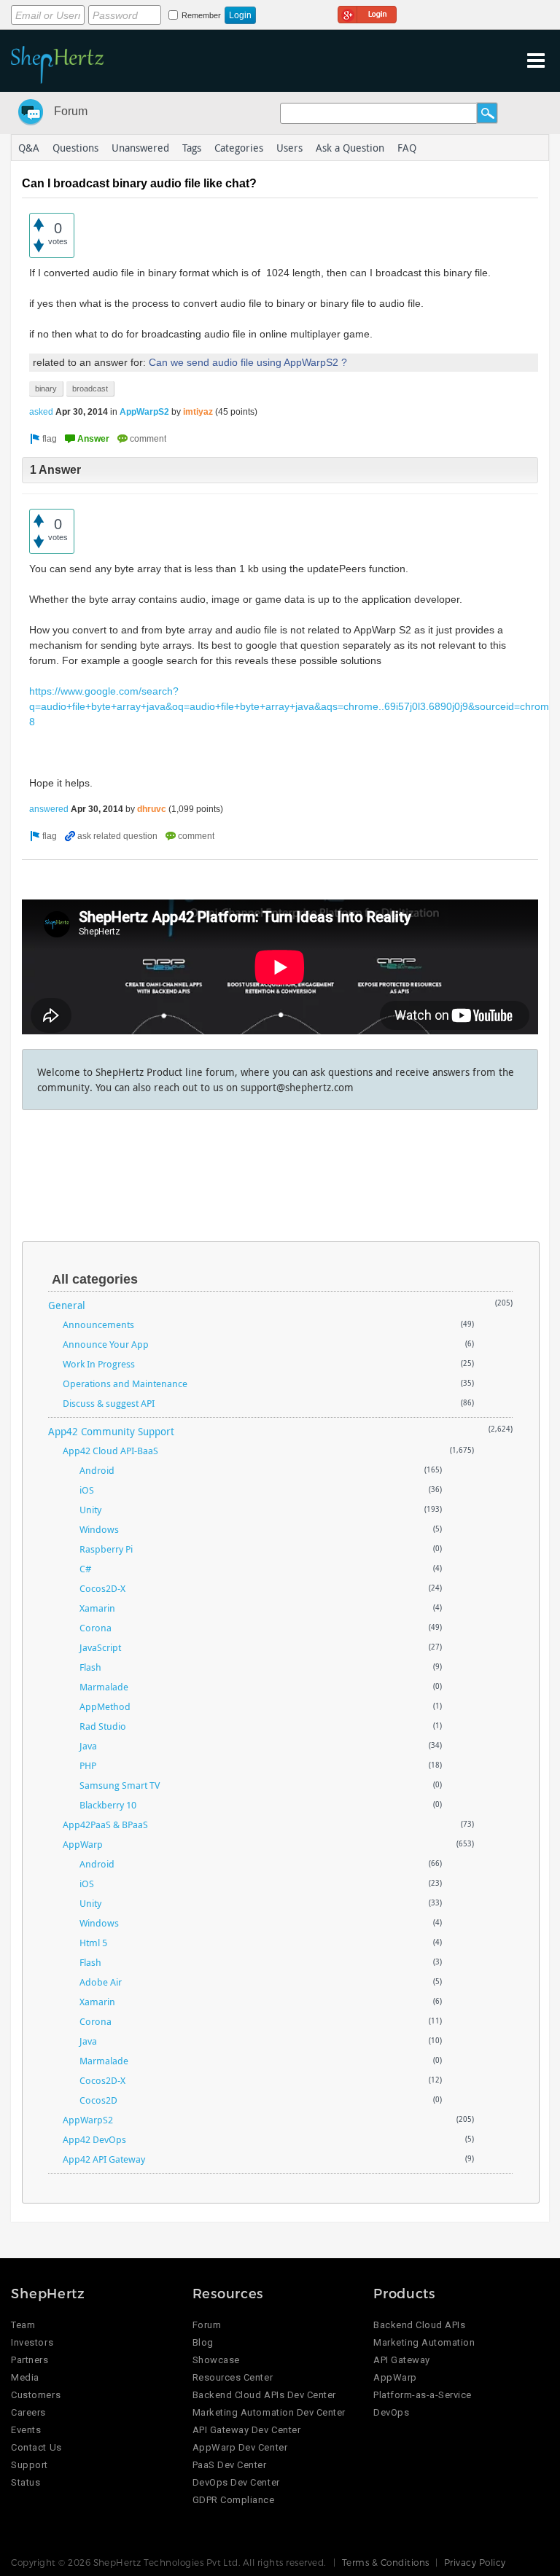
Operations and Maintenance (125, 1383)
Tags (192, 148)
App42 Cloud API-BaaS (110, 1451)
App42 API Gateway (104, 2159)
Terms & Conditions (386, 2562)
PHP (88, 1765)
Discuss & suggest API (109, 1403)
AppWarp (83, 1844)
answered (49, 809)
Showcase (216, 2360)
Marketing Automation (424, 2342)
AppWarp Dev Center (240, 2447)
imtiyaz (198, 412)
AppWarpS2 (144, 412)
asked (41, 412)
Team (23, 2325)
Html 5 (93, 1943)
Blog (203, 2342)
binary (46, 389)
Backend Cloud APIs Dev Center (264, 2395)
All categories (95, 1279)
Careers (28, 2412)
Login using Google (367, 12)
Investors (32, 2342)
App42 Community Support (111, 1431)
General (67, 1305)
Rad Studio (103, 1726)
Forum (71, 111)
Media (25, 2377)
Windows (99, 1529)
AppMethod (105, 1706)
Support (30, 2465)
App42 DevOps (94, 2139)
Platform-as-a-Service (423, 2395)
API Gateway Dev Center (246, 2430)
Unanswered (140, 148)
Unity (90, 1510)
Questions (75, 148)
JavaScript (100, 1647)
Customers (36, 2395)
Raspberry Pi (106, 1549)
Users (289, 148)
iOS (87, 1490)
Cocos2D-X (102, 1588)
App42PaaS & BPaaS (105, 1824)
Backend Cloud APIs (419, 2325)
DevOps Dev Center (236, 2482)
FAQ (407, 148)
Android (97, 1470)
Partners (30, 2360)
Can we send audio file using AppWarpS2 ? (248, 362)
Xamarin (97, 1608)
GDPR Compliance (234, 2500)
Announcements (98, 1324)
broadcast (90, 389)
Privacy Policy (475, 2562)
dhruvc (152, 809)
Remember (201, 15)
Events (26, 2430)
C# (85, 1569)
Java (88, 1746)
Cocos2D (98, 2100)
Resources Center (233, 2377)
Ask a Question (350, 148)
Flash (90, 1667)
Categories (239, 148)
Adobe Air (101, 1982)
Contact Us (36, 2447)
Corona (96, 1628)
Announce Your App (106, 1344)
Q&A (29, 148)
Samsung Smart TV (120, 1785)
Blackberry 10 (108, 1805)
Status (26, 2482)
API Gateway (402, 2360)
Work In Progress (99, 1364)
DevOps (391, 2412)
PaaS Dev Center (230, 2465)
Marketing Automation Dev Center (269, 2412)
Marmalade (104, 1687)
